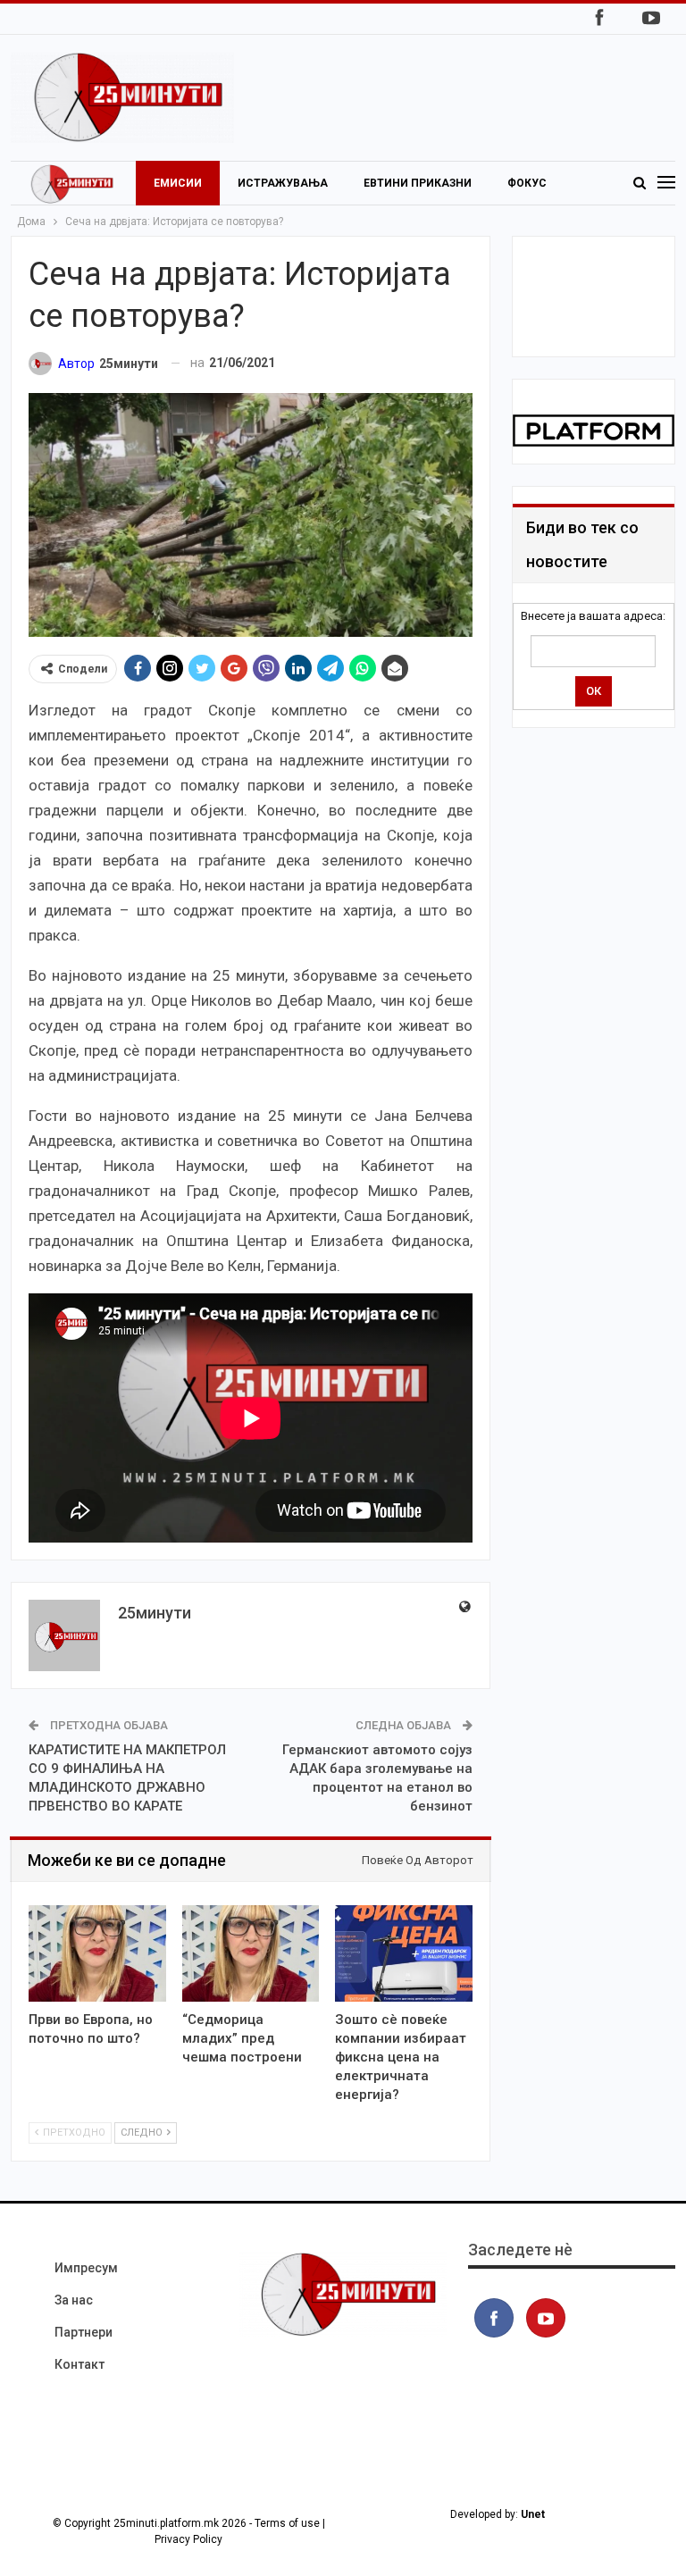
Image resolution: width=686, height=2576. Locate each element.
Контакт (79, 2364)
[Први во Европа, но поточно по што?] (97, 1953)
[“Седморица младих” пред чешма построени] (251, 1953)
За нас (74, 2300)
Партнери (84, 2332)
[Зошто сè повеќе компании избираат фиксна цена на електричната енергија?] (404, 1953)
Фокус (527, 183)
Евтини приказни (418, 183)
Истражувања (283, 183)
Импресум (86, 2268)
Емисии (178, 183)
